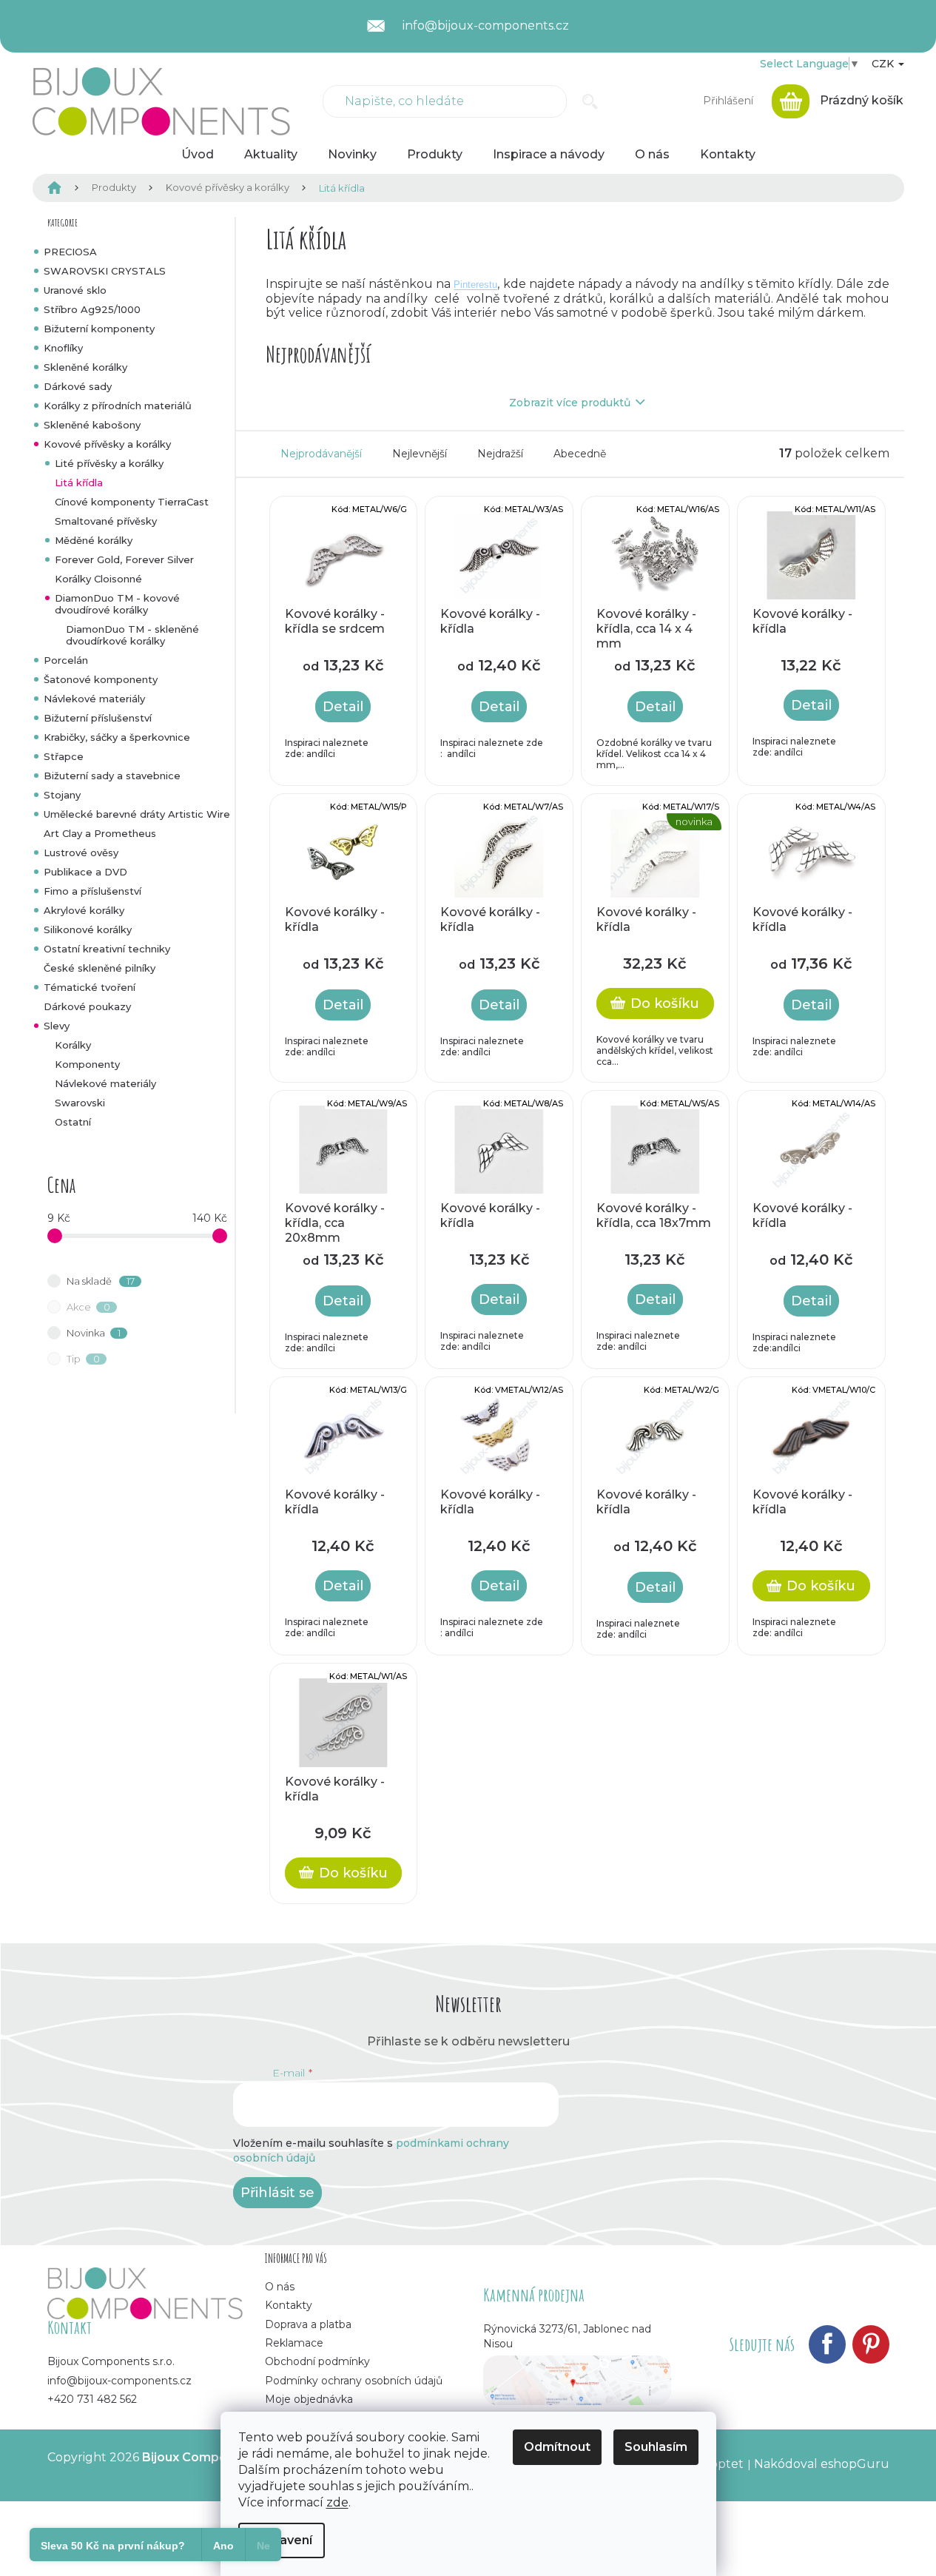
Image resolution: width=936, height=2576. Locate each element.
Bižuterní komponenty (99, 329)
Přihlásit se (277, 2193)
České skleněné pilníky (100, 968)
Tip (83, 1359)
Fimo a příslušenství (92, 891)
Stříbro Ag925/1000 (92, 309)
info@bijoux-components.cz (119, 2381)
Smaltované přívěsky (106, 521)
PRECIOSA (70, 252)
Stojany (62, 795)
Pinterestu (475, 285)
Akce (88, 1307)
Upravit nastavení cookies (122, 2472)
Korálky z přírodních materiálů (118, 406)
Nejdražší (500, 454)
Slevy (57, 1026)
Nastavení (282, 2540)
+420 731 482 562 (92, 2399)
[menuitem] (198, 155)
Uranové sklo (75, 290)
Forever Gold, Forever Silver (124, 559)
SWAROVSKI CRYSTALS (105, 271)
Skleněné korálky (85, 367)
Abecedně (580, 454)
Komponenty (87, 1064)
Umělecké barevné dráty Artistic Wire (137, 814)
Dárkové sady (78, 386)
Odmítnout (557, 2447)
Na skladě (101, 1281)
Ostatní (73, 1122)
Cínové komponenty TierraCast (132, 502)
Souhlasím (656, 2447)
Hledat (590, 101)
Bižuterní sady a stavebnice (112, 776)
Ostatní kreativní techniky (107, 949)
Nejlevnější (420, 454)
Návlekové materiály (94, 699)
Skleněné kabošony (92, 425)
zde (337, 2502)
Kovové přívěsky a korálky (107, 444)
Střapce (64, 756)
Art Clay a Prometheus (100, 833)
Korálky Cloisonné (98, 579)
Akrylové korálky (84, 910)
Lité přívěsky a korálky (109, 463)
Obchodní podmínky (317, 2361)
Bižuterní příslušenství (98, 718)
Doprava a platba (308, 2324)
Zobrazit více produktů (570, 403)
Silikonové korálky (88, 929)
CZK (884, 64)
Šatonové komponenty (101, 679)
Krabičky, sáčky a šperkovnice (117, 737)
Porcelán (66, 660)
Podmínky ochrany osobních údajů (354, 2381)
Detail (343, 707)
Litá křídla (79, 482)
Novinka (94, 1333)
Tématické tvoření (90, 987)
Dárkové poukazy (87, 1006)
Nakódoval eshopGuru (822, 2464)
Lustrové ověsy (81, 852)
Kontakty (289, 2305)
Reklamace (294, 2343)
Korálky (73, 1045)
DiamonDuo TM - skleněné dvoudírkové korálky (132, 635)
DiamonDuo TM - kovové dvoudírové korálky (117, 604)
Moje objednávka (309, 2399)
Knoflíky (63, 348)
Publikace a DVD (85, 872)
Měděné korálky (94, 540)
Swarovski (80, 1103)
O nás (280, 2287)
